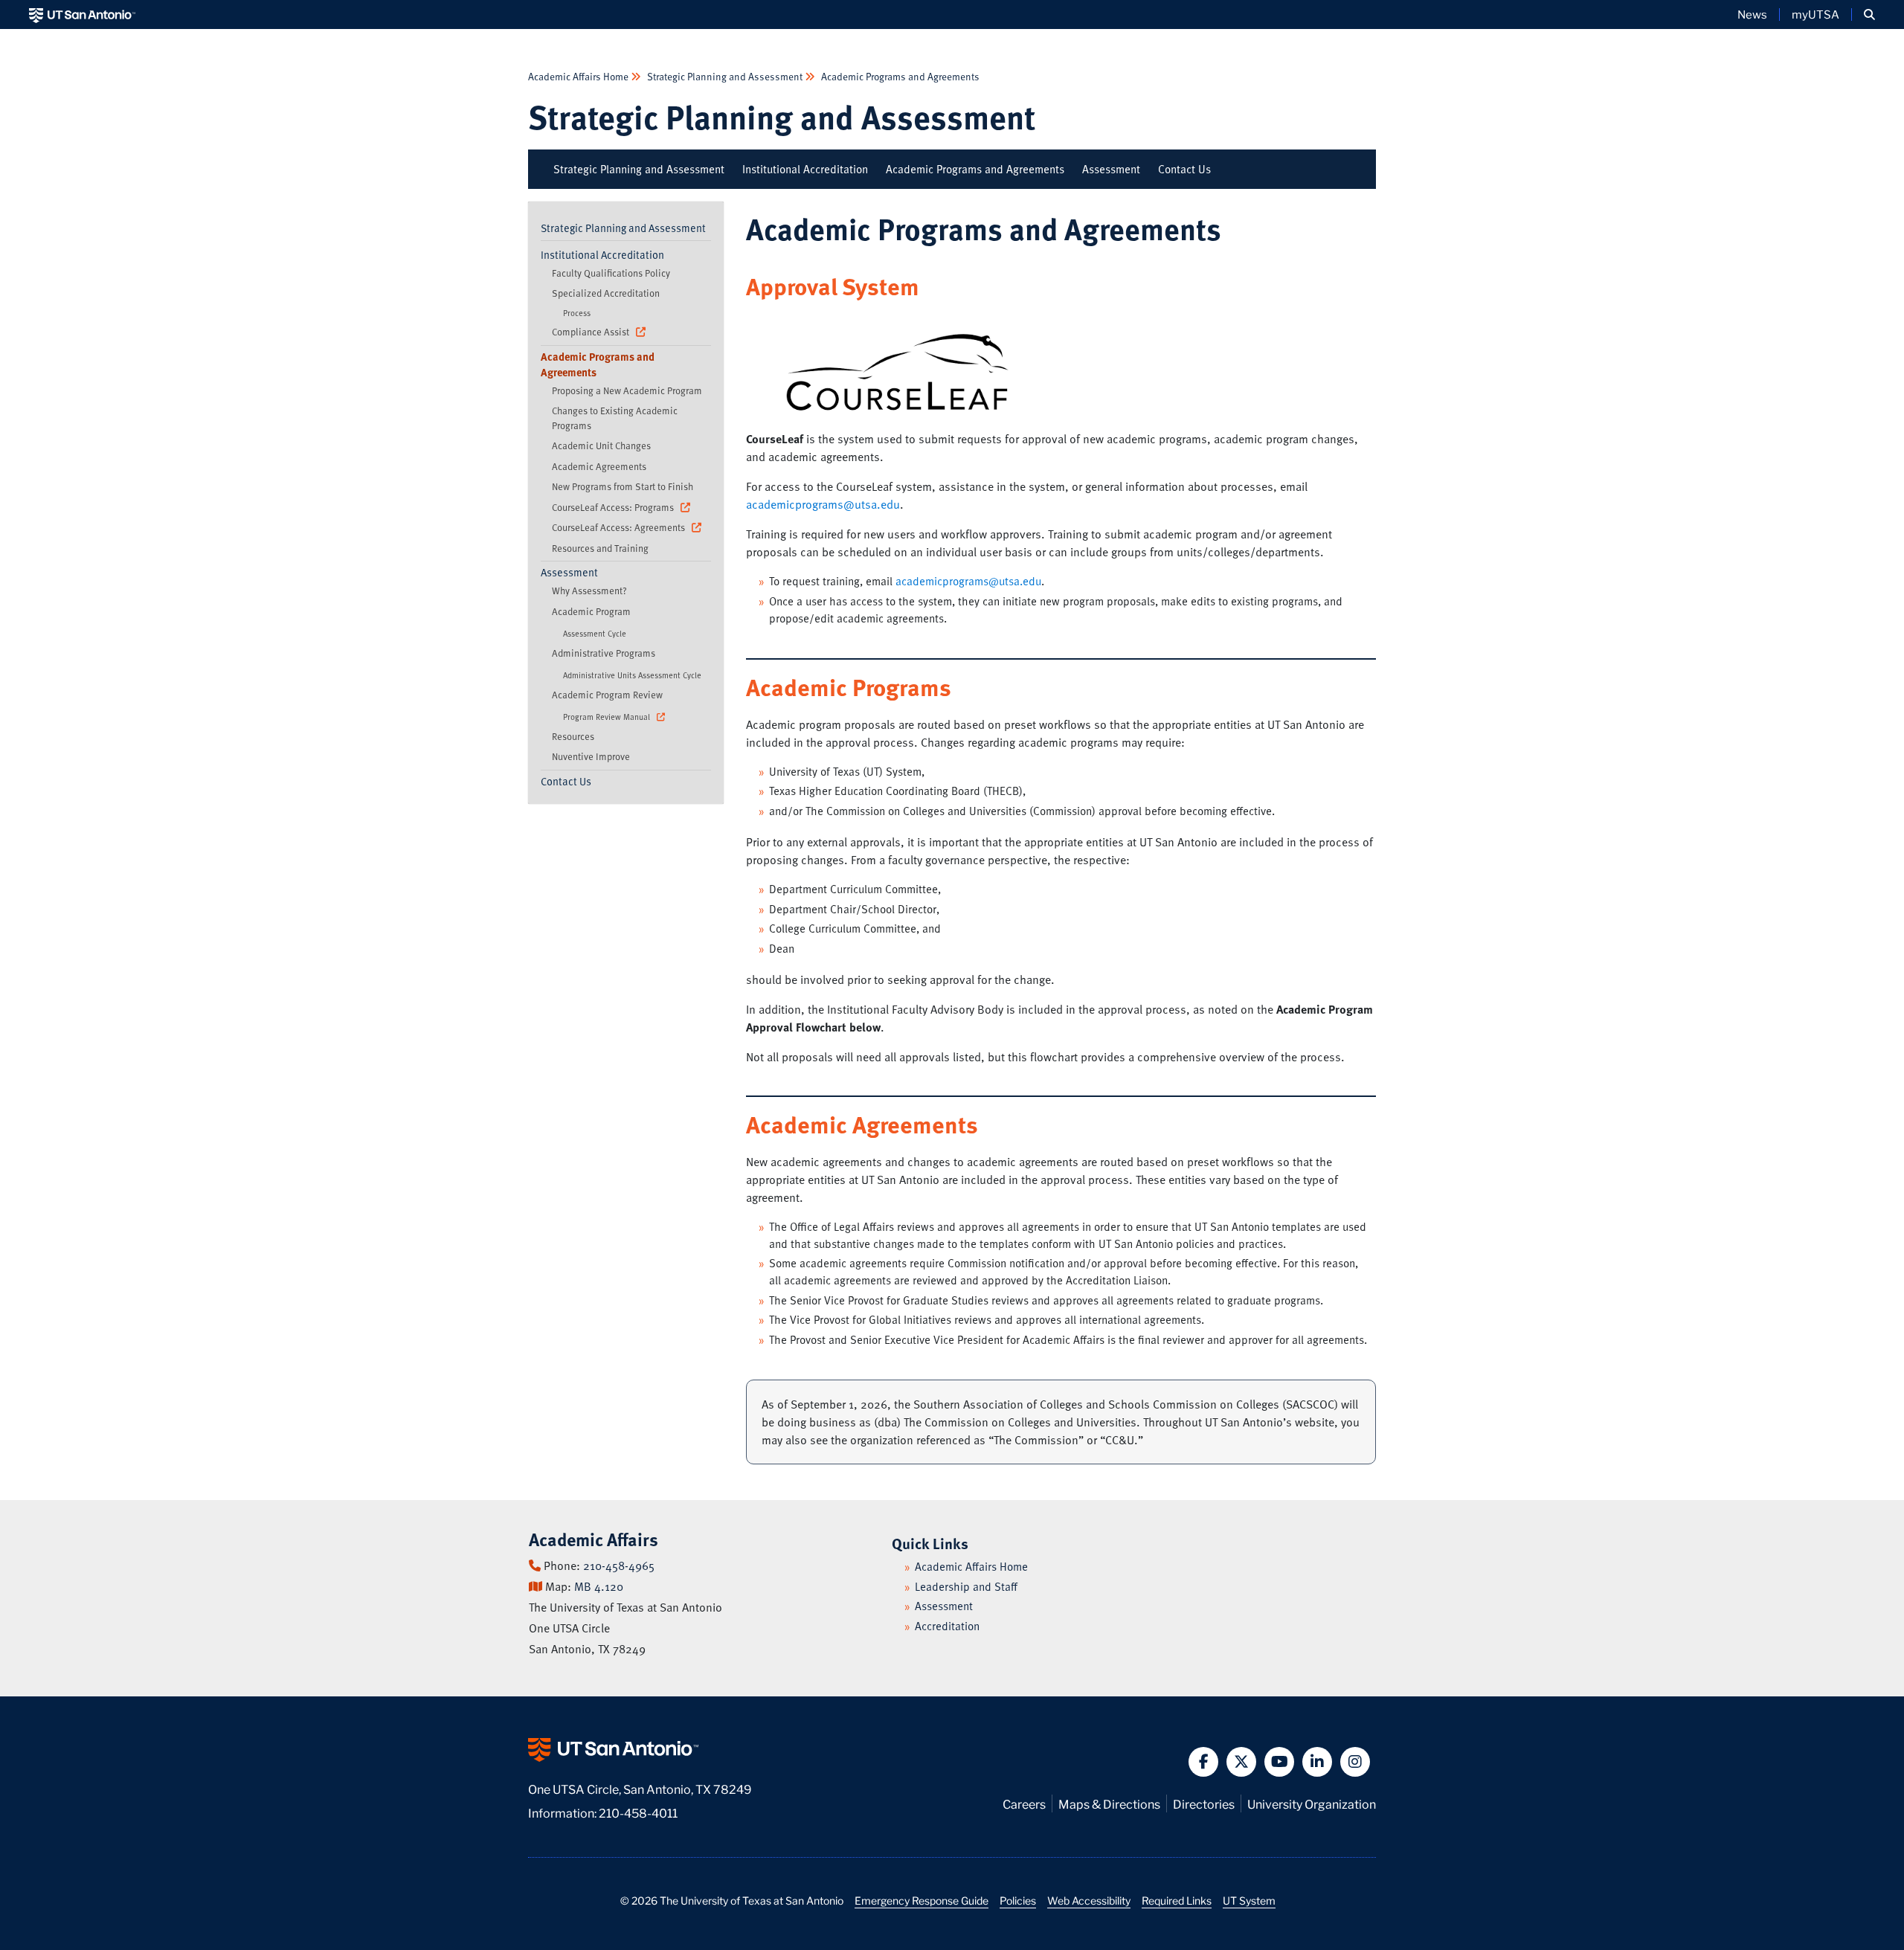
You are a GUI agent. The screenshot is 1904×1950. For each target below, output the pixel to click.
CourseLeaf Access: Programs (614, 507)
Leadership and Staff (966, 1586)
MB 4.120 (599, 1586)
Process (577, 313)
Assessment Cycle (595, 633)
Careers (1024, 1803)
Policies (1018, 1900)
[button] (1869, 15)
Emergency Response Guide (922, 1900)
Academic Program (591, 611)
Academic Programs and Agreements (899, 76)
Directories (1204, 1803)
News (1752, 14)
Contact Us (1184, 169)
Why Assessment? (589, 591)
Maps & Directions (1109, 1803)
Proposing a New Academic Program (627, 390)
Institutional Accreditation (805, 169)
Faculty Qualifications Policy (611, 273)
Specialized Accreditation (606, 293)
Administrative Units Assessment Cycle (632, 675)
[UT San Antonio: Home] (82, 15)
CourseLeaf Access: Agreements (620, 527)
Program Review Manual (608, 717)
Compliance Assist (592, 332)
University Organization (1312, 1803)
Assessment (1111, 169)
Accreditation (947, 1626)
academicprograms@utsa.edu (823, 504)
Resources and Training (600, 548)
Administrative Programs (604, 653)
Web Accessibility (1089, 1900)
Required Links (1177, 1900)
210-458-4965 (619, 1566)
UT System (1249, 1900)
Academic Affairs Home (579, 76)
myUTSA (1815, 14)
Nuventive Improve (591, 756)
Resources (573, 736)
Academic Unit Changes (601, 445)
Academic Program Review (607, 695)
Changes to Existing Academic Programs (615, 418)
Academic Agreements (599, 466)
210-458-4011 (638, 1812)
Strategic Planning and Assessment (725, 76)
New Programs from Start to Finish (623, 486)
